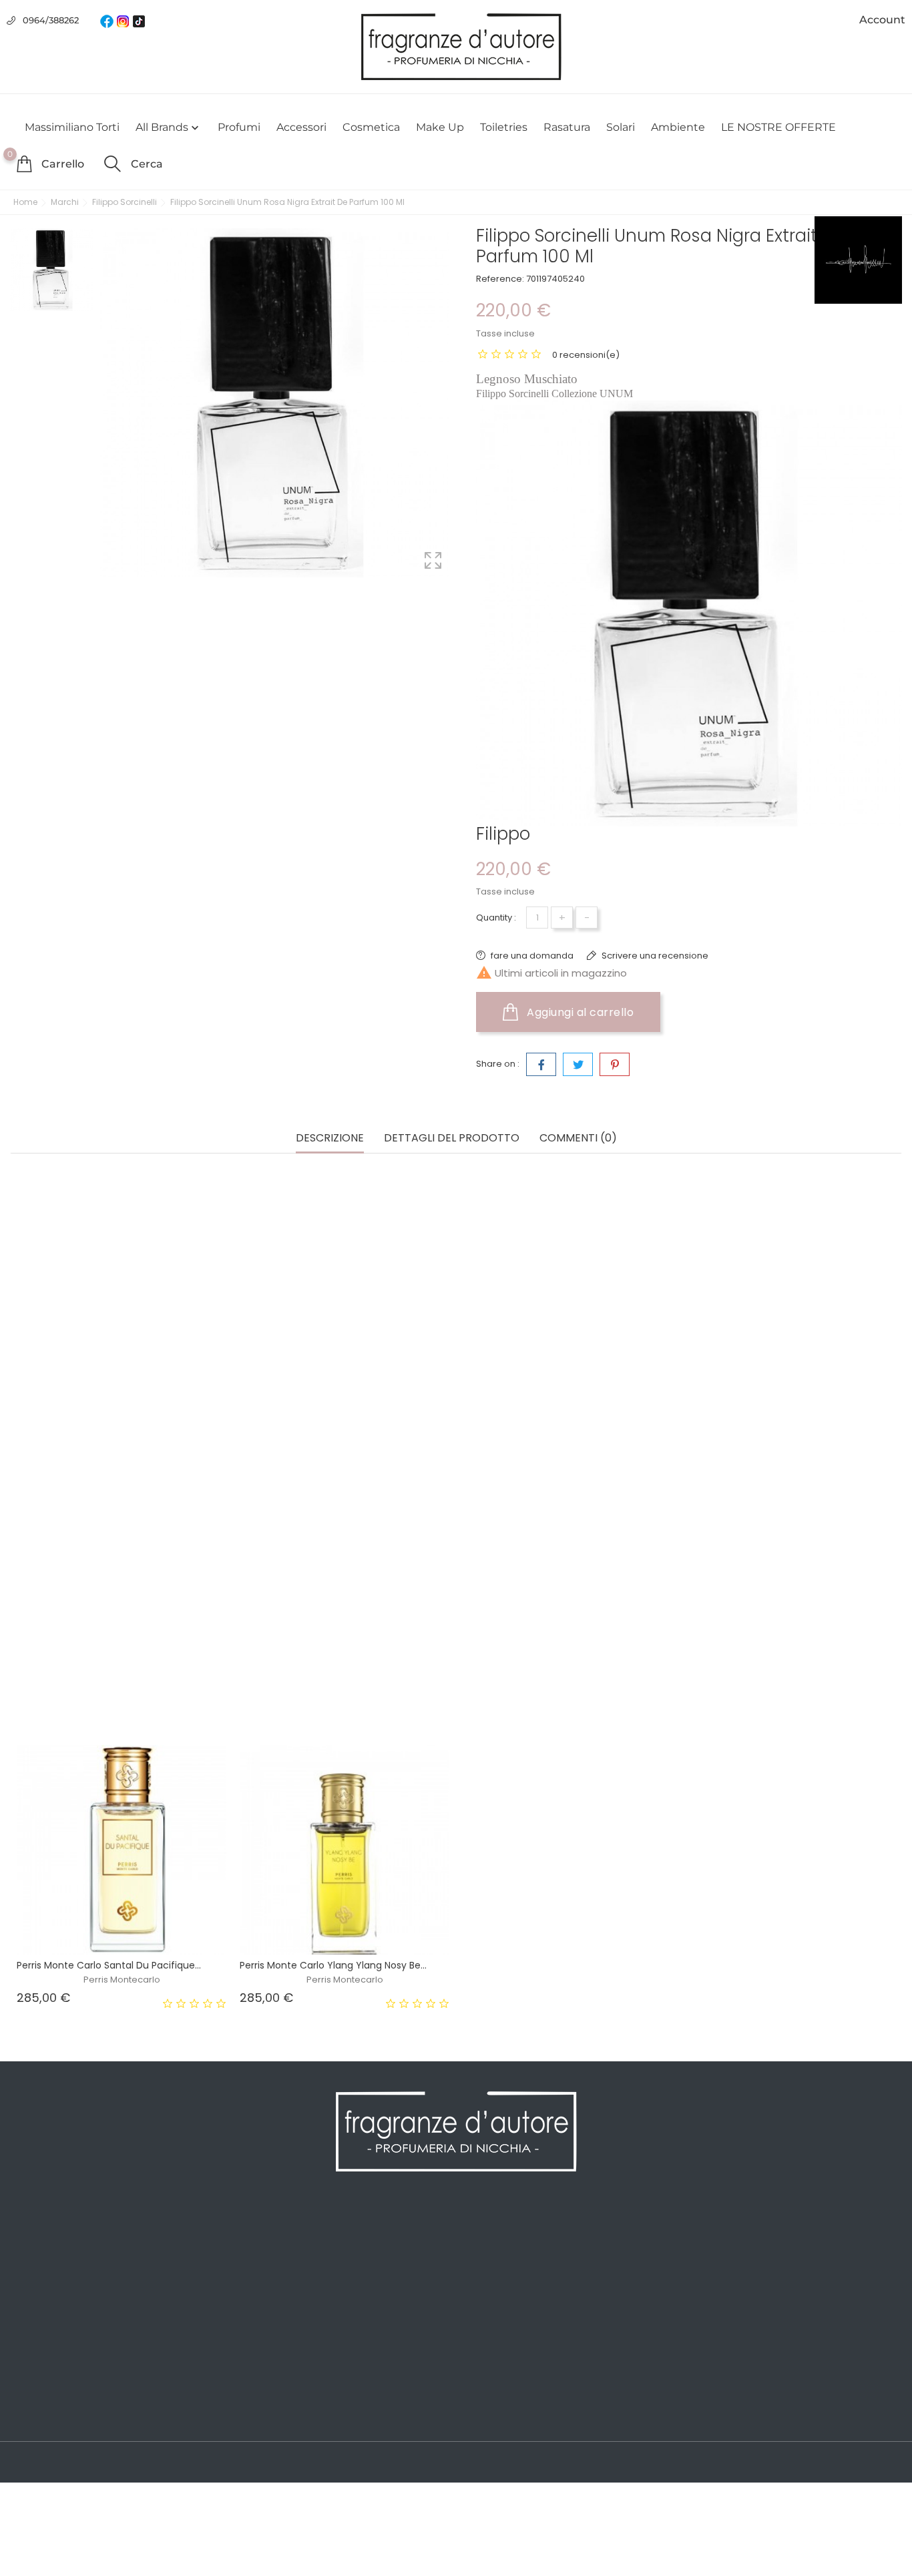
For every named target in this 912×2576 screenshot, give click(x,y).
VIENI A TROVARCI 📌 (286, 2414)
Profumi (239, 127)
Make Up (440, 127)
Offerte (27, 2234)
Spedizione (263, 2234)
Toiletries (504, 127)
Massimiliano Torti (72, 127)
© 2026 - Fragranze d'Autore (79, 2463)
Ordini (478, 2254)
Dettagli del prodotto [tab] (452, 1138)
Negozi (253, 2394)
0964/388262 (51, 20)
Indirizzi (481, 2294)
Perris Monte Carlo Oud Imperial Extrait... (109, 1686)
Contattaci (261, 2354)
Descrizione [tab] (330, 1138)
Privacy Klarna (270, 2334)
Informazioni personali (517, 2234)
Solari (621, 127)
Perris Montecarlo (122, 1700)
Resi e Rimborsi (274, 2314)
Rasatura (567, 127)
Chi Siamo (261, 2274)
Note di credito (499, 2274)
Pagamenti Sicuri (278, 2294)
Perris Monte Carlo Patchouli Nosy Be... (327, 1686)
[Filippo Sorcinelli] (858, 260)
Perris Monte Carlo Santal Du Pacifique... (109, 1965)
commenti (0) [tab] (578, 1138)
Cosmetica (371, 127)
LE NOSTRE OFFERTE (778, 127)
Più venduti (38, 2274)
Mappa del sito (272, 2374)
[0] (24, 164)
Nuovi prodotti (45, 2254)
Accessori (301, 127)
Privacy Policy (269, 2254)
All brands (169, 127)
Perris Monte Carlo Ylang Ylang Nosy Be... (333, 1965)
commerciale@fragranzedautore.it (802, 2317)
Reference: (500, 279)
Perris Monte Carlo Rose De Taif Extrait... (554, 1686)
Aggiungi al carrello (579, 1012)
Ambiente (678, 127)
